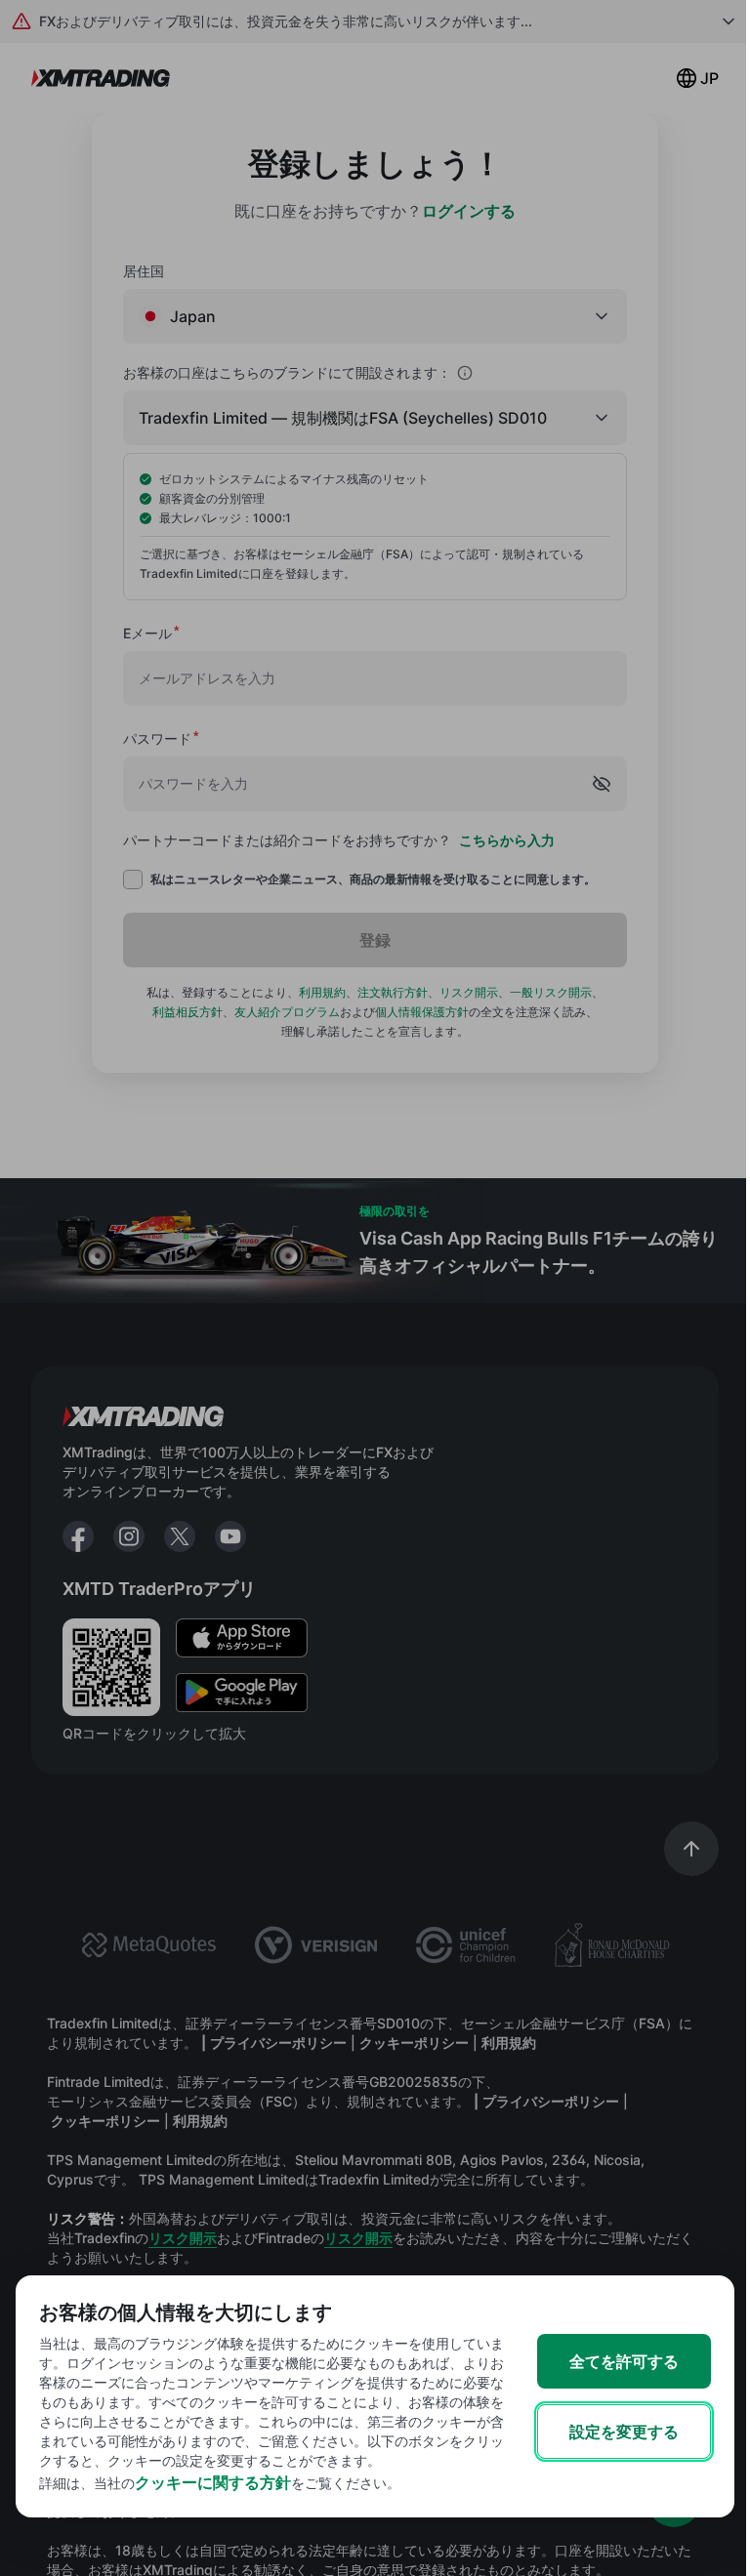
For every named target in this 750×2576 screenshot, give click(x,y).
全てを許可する (624, 2361)
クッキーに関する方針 (213, 2482)
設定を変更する (624, 2432)
